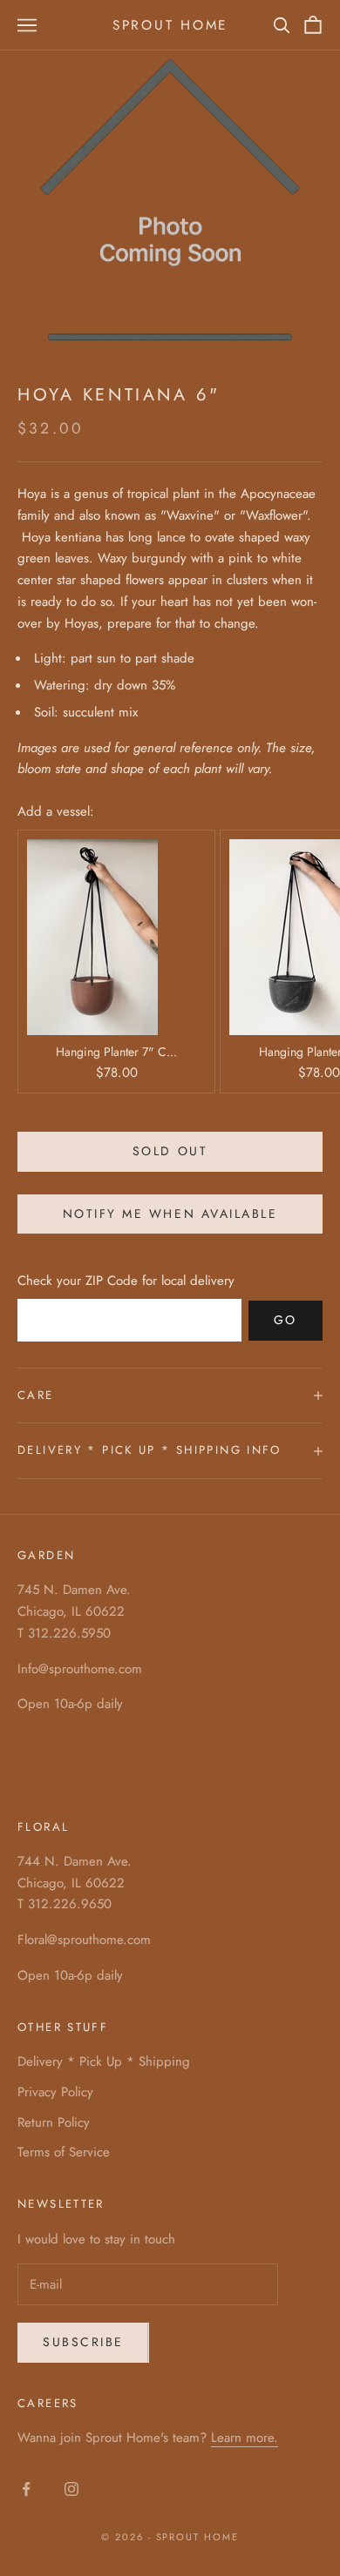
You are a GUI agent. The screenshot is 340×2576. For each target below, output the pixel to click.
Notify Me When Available (170, 1214)
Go (286, 1320)
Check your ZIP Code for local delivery (126, 1281)
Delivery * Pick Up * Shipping (104, 2061)
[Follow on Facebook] (26, 2489)
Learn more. (245, 2438)
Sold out (170, 1151)
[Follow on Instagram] (71, 2489)
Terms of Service (64, 2152)
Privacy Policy (55, 2092)
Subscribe (83, 2342)
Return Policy (54, 2122)
